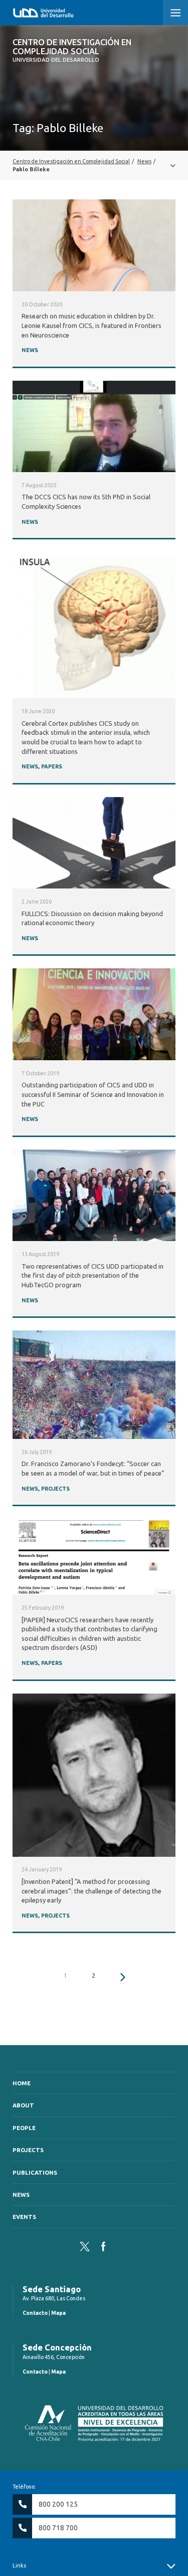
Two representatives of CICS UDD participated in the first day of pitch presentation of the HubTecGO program (92, 1275)
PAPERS (52, 766)
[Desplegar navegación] (94, 165)
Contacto (35, 2313)
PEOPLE (24, 2128)
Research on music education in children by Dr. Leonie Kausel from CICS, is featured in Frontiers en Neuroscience (91, 325)
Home (22, 2083)
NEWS (30, 350)
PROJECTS (55, 1489)
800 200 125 (58, 2504)
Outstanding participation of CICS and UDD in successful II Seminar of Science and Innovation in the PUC (93, 1094)
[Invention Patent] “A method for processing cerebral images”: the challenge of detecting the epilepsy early (91, 1891)
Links (19, 2565)
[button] (175, 13)
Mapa (58, 2313)
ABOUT (23, 2105)
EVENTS (24, 2217)
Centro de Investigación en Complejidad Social (72, 50)
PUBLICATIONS (35, 2172)
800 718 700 (58, 2528)
